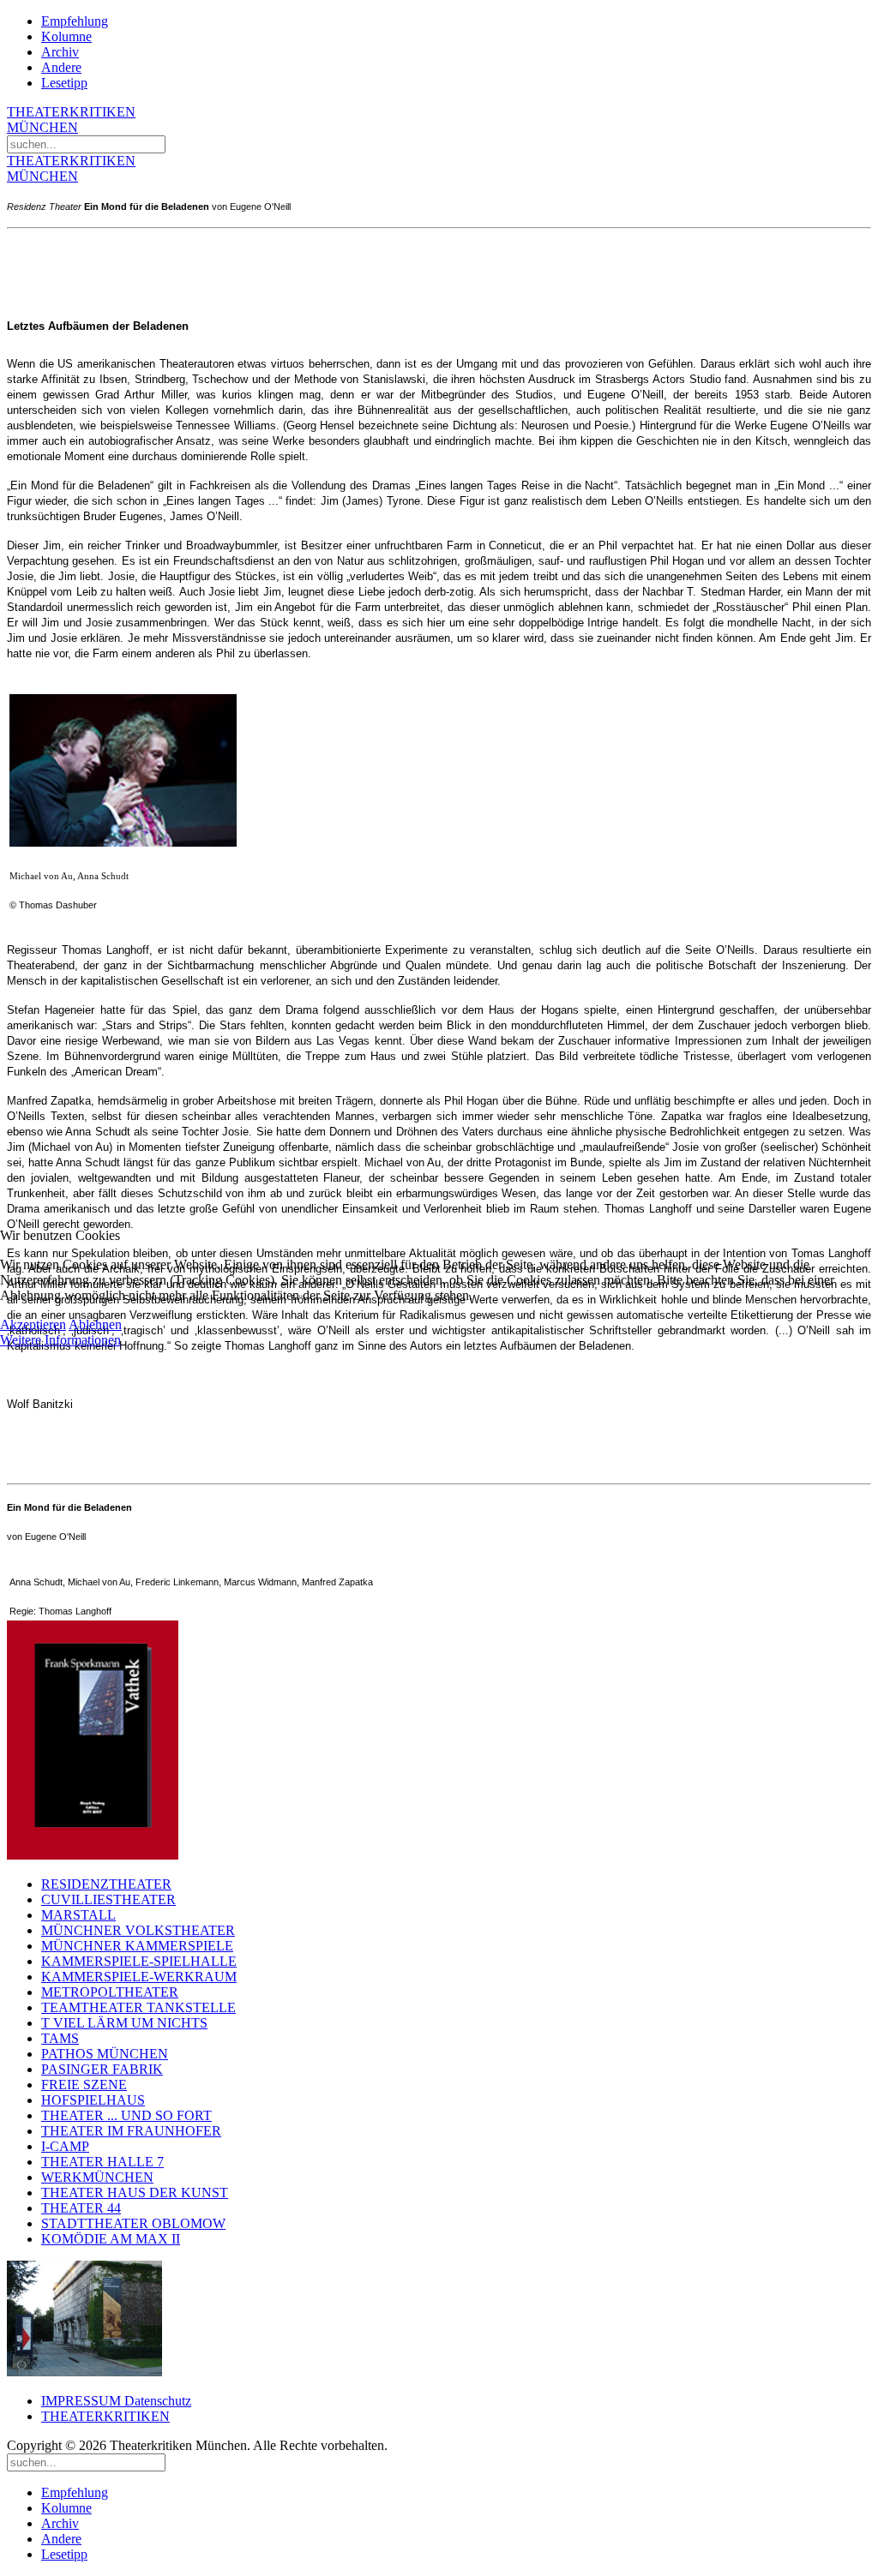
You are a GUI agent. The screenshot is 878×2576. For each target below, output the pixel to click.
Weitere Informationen (60, 1340)
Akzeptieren (33, 1324)
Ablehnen (95, 1324)
